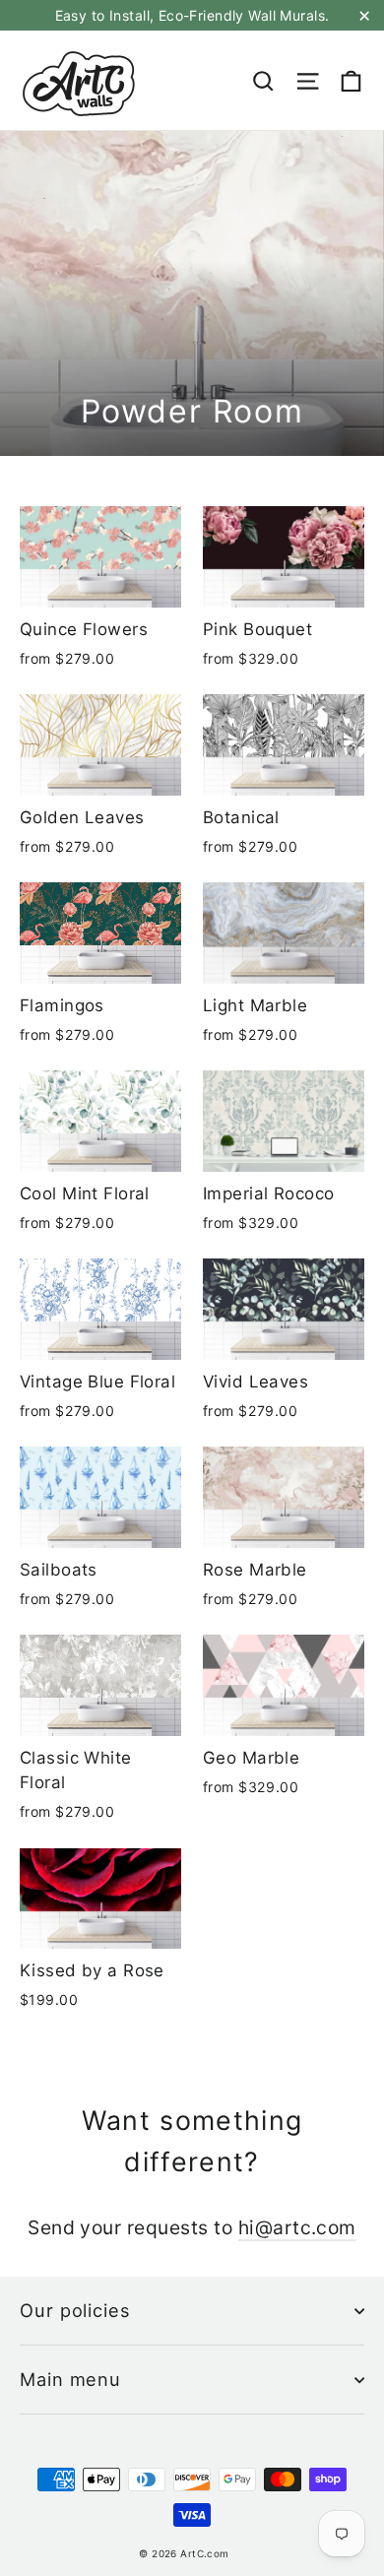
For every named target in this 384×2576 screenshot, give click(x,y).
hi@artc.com (297, 2227)
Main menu (70, 2379)
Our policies (75, 2310)
